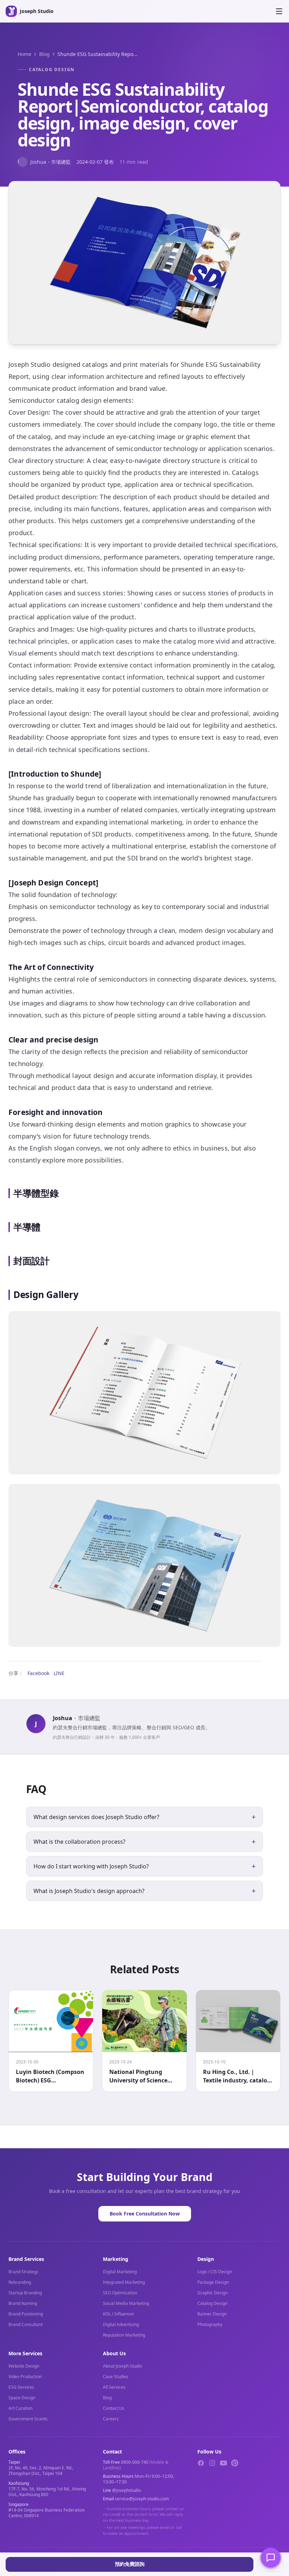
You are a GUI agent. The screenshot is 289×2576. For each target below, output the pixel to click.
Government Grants (28, 2419)
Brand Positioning (26, 2314)
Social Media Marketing (126, 2303)
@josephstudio (127, 2490)
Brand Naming (23, 2303)
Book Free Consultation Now (145, 2214)
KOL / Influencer (119, 2314)
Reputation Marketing (124, 2335)
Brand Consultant (26, 2324)
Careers (111, 2419)
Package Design (213, 2282)
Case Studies (116, 2377)
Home (24, 54)
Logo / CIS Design (215, 2272)
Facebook (38, 1673)
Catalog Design (52, 70)
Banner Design (212, 2314)
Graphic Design (213, 2293)
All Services (114, 2387)
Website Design (24, 2366)
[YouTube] (223, 2463)
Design (206, 2259)
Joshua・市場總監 (44, 161)
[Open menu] (279, 11)
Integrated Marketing (124, 2282)
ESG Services (21, 2387)
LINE (59, 1673)
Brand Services (26, 2259)
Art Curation (20, 2408)
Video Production (25, 2377)
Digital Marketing (120, 2272)
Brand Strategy (23, 2272)
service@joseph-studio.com (142, 2499)
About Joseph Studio (122, 2366)
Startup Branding (25, 2293)
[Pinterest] (235, 2463)
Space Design (22, 2398)
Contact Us (114, 2408)
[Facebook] (201, 2463)
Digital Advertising (121, 2324)
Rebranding (20, 2282)
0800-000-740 (135, 2462)
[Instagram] (212, 2463)
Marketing (116, 2259)
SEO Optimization (120, 2293)
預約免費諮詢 (130, 2564)
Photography (210, 2324)
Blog (44, 54)
